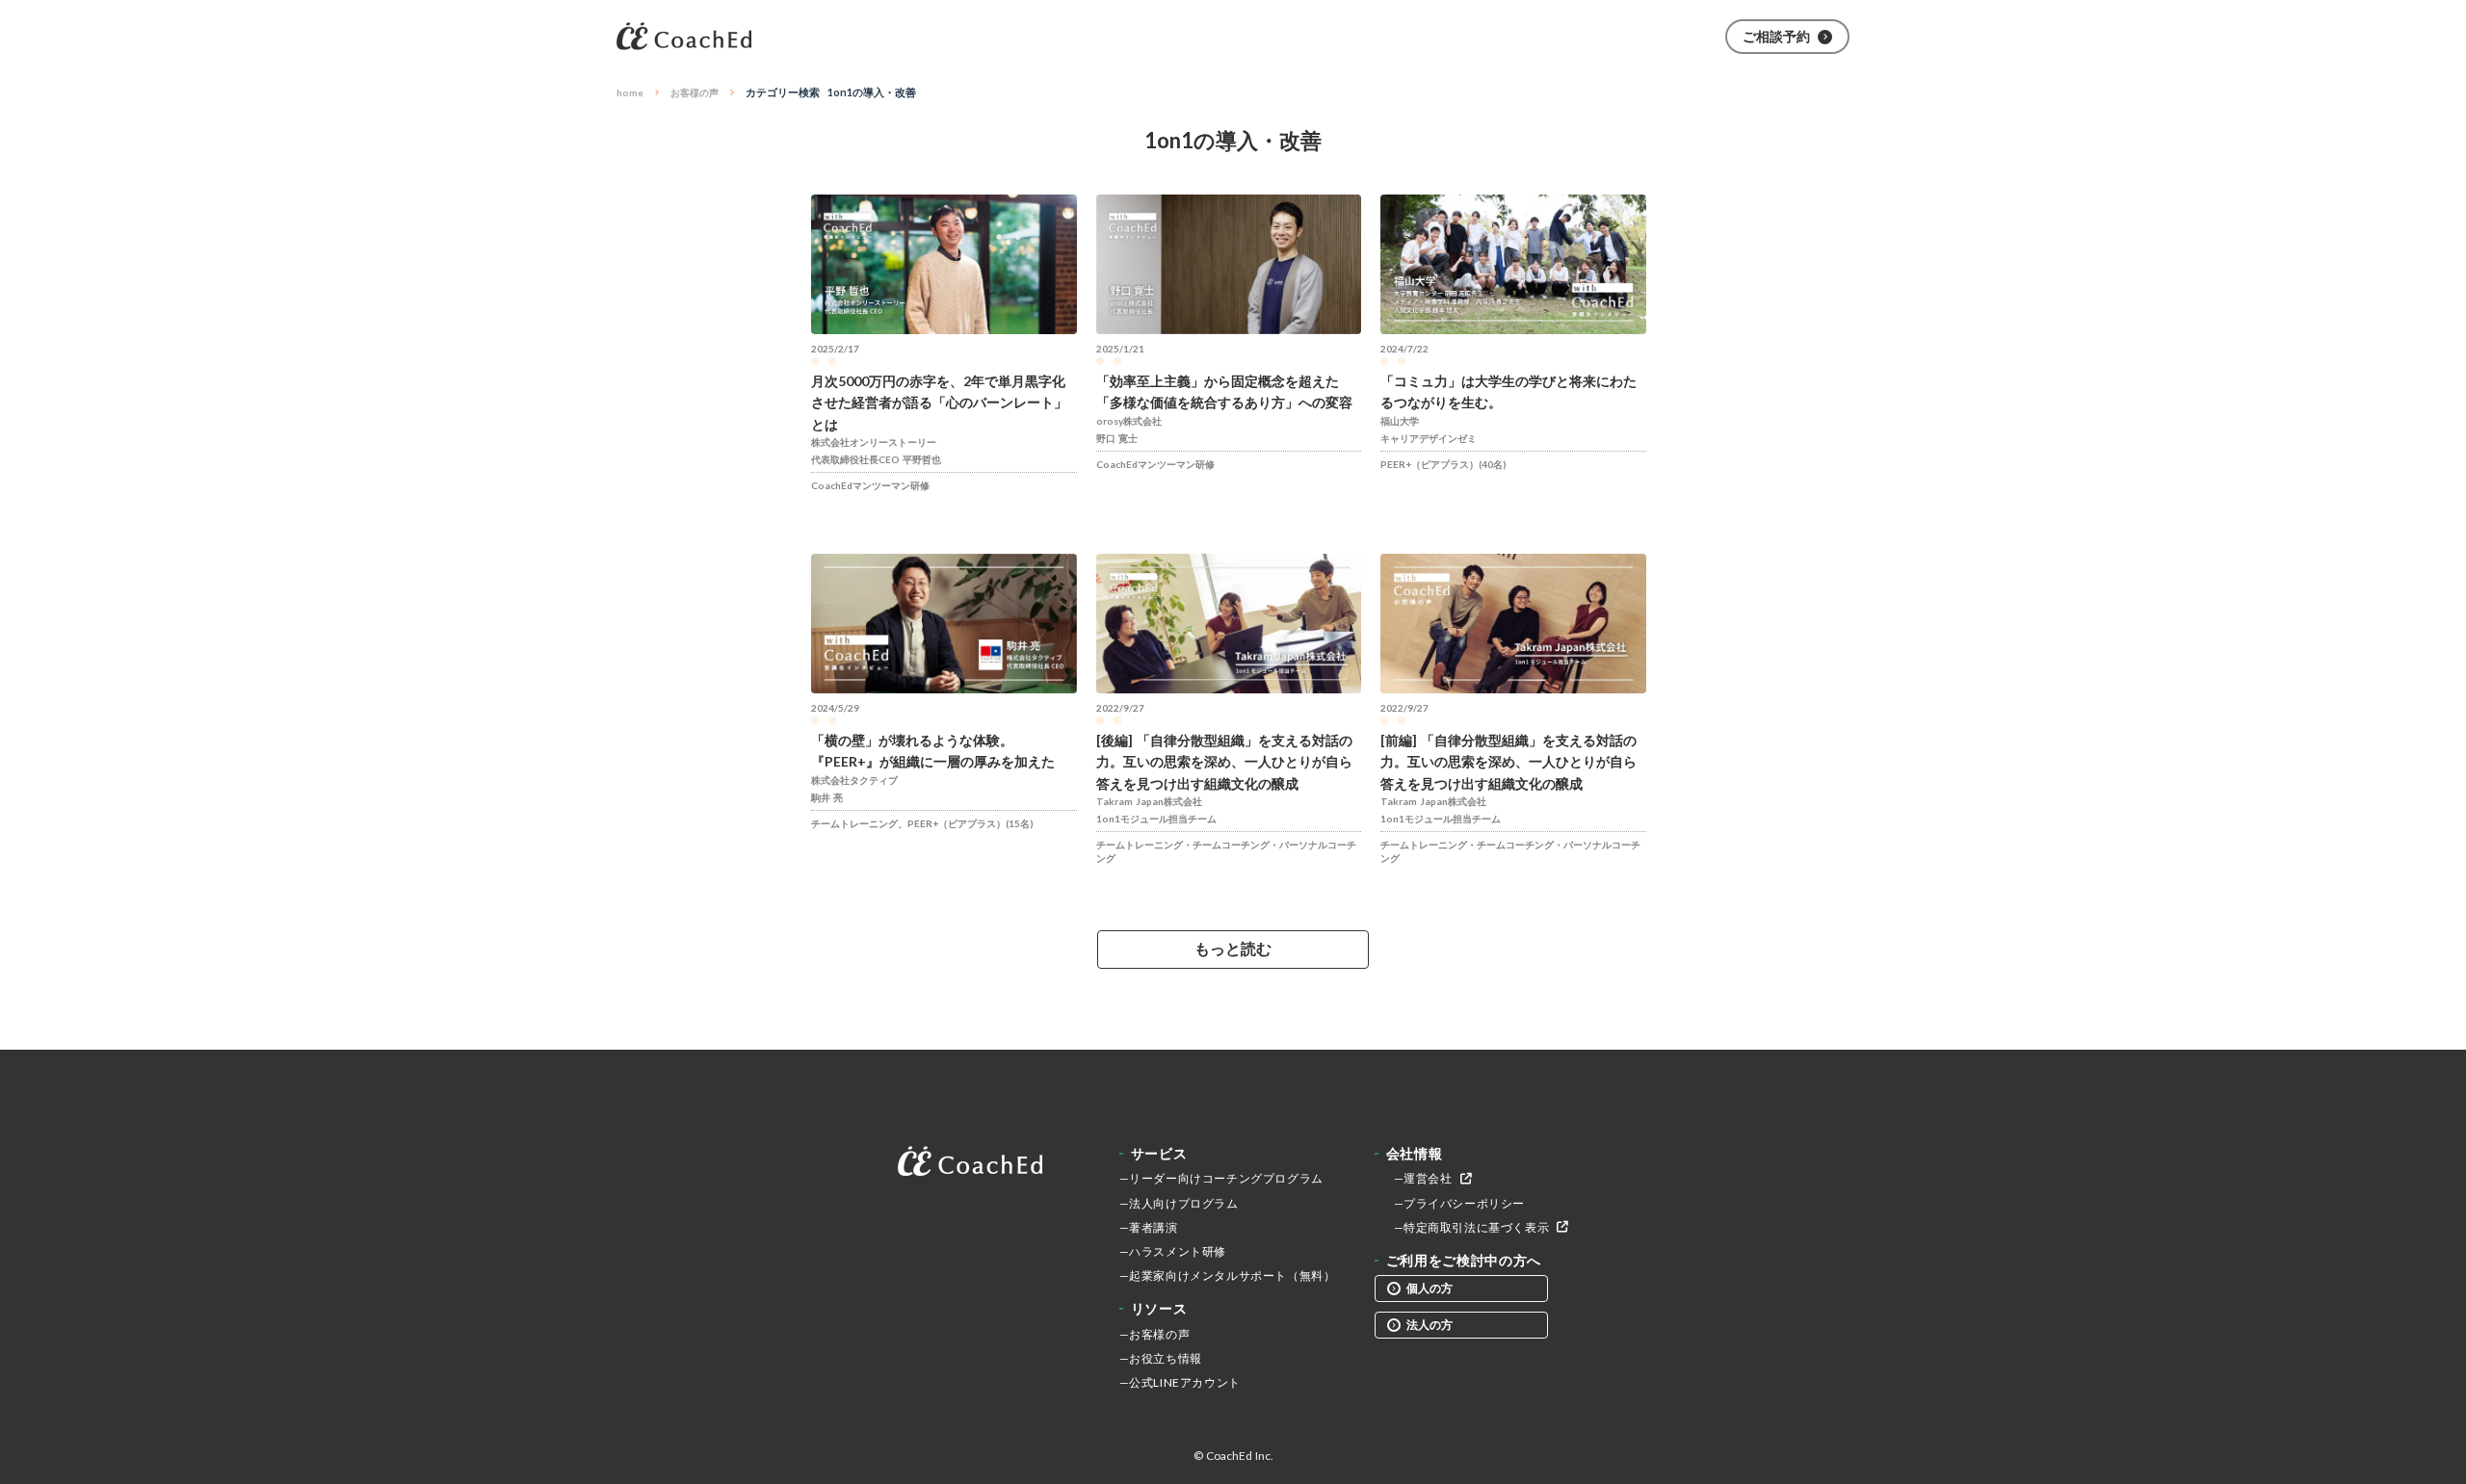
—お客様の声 (1155, 1334)
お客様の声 (695, 92)
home (630, 92)
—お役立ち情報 (1161, 1358)
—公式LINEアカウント (1180, 1382)
